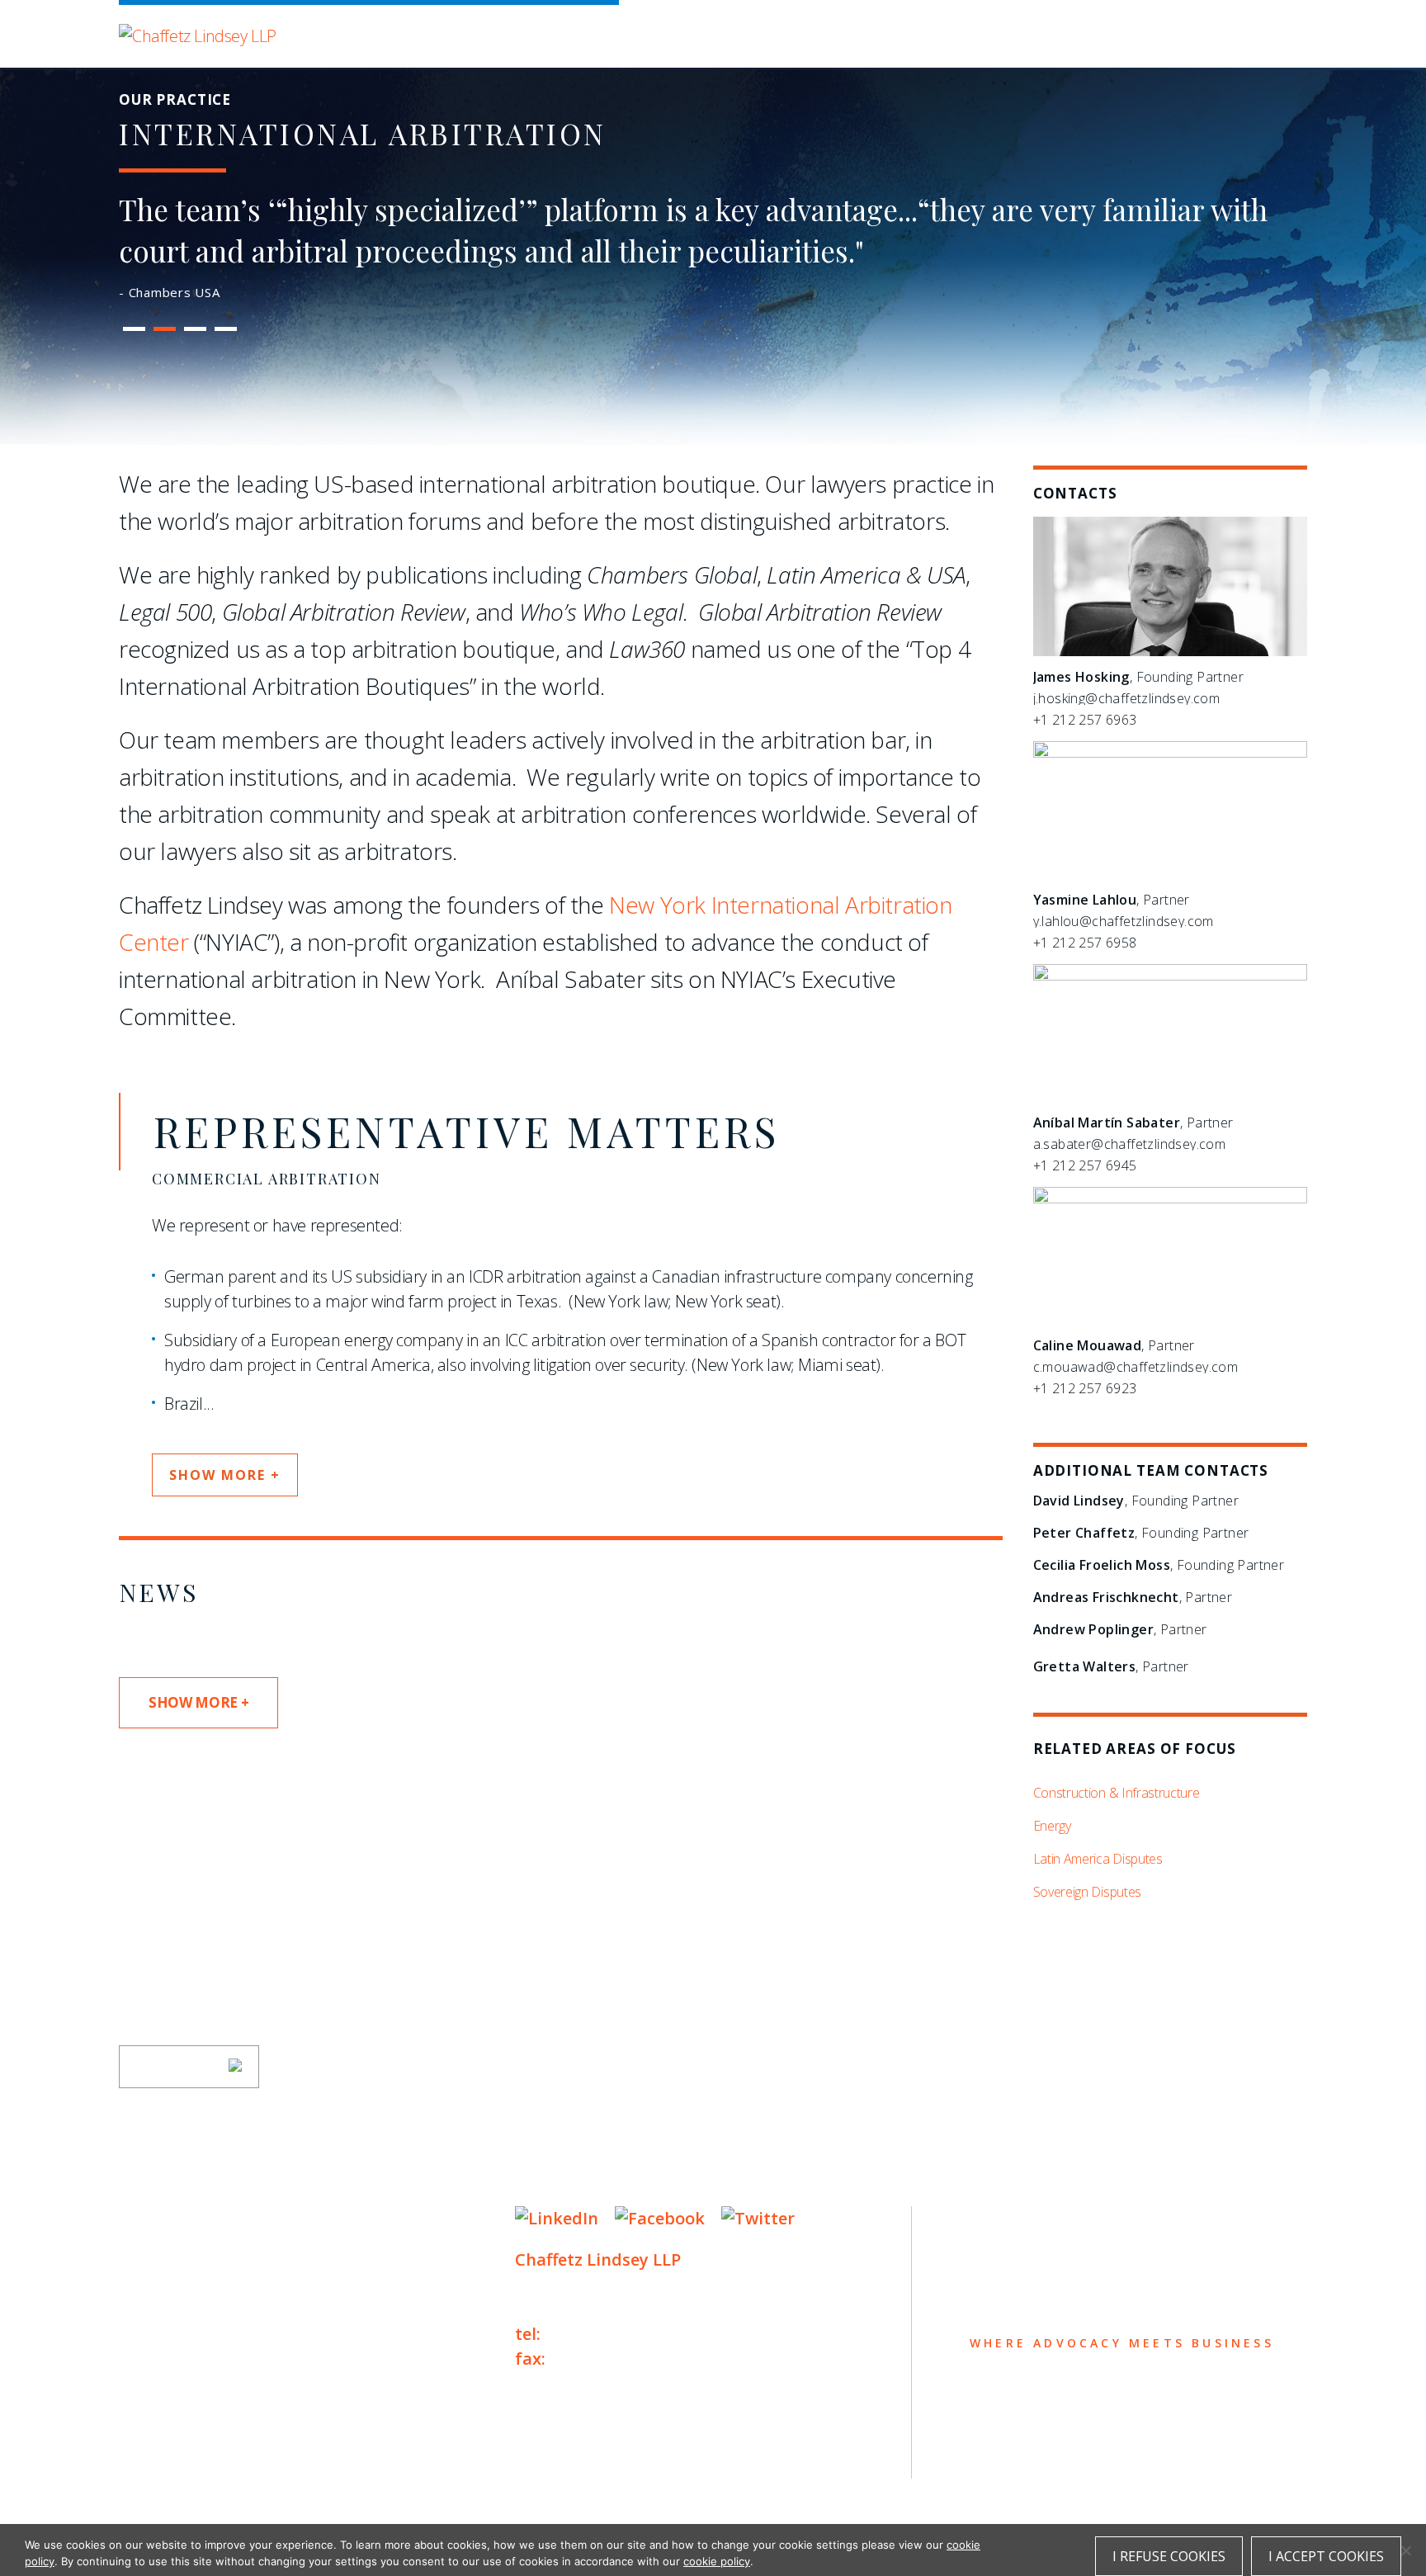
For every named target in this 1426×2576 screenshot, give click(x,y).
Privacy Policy (168, 2454)
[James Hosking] (1170, 651)
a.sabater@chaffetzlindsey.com (1130, 1144)
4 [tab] (226, 329)
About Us (166, 2220)
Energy (1052, 1826)
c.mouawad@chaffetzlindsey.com (1136, 1367)
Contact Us (178, 2381)
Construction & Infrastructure (1117, 1793)
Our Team (167, 2252)
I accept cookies (1326, 2556)
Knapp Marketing (278, 2488)
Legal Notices (288, 2454)
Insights (164, 2316)
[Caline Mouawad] (1170, 1198)
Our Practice (187, 2284)
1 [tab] (135, 329)
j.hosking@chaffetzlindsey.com (1127, 698)
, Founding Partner (1138, 677)
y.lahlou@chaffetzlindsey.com (1124, 921)
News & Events (194, 2349)
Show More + (198, 1702)
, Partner (1112, 900)
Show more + (225, 1475)
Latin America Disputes (1098, 1859)
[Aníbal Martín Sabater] (1170, 976)
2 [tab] (165, 329)
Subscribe (178, 2067)
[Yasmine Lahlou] (1170, 753)
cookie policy (717, 2561)
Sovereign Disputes (1087, 1892)
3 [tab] (196, 329)
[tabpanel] (713, 251)
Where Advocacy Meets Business (467, 31)
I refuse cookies (1169, 2556)
